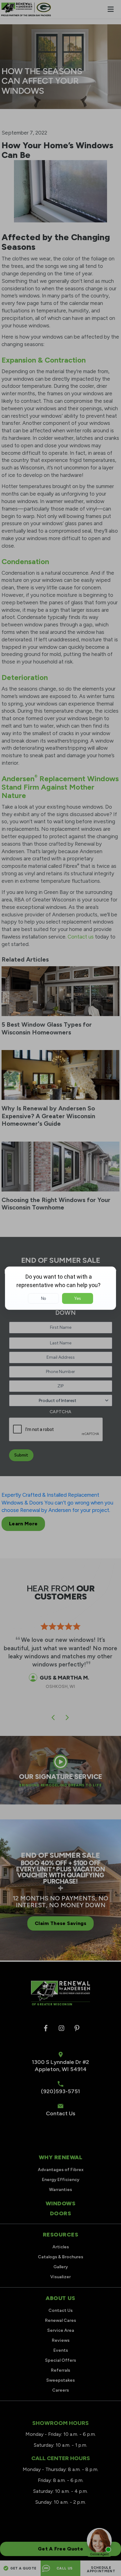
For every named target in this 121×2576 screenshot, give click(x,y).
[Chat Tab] (60, 1288)
